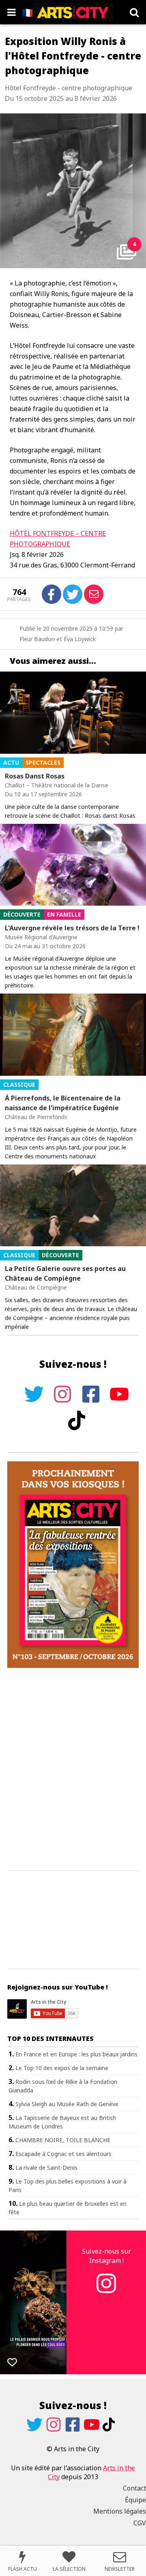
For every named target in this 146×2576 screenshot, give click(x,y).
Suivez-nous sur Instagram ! (106, 2256)
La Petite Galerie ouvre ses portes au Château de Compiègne (65, 1273)
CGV (140, 2523)
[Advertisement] (73, 1770)
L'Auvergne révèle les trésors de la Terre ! (72, 928)
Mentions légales (120, 2511)
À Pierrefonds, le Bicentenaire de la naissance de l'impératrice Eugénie (63, 1103)
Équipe (135, 2500)
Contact (134, 2488)
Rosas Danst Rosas (35, 776)
